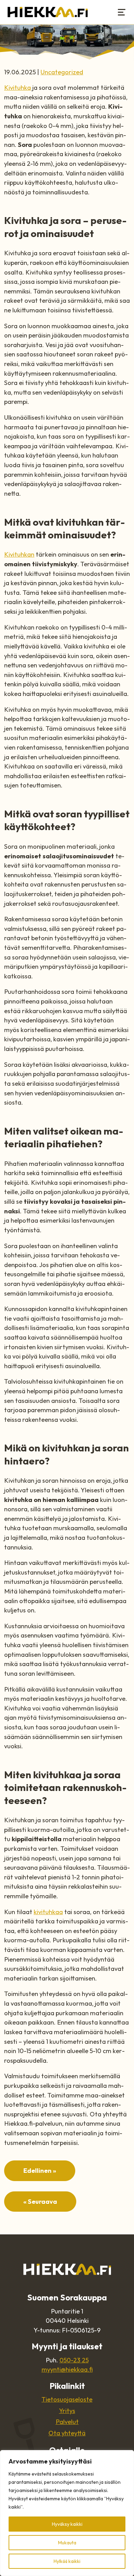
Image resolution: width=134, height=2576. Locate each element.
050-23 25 (74, 2360)
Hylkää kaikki (67, 2561)
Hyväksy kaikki (67, 2524)
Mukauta (67, 2543)
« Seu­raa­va (40, 2202)
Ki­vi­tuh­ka (18, 88)
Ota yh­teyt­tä (67, 2433)
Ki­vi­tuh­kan (19, 554)
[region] (67, 2513)
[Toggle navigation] (122, 12)
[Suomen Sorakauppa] (48, 12)
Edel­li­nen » (40, 2171)
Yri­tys (67, 2411)
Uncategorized (62, 72)
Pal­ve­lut (67, 2422)
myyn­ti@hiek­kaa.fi (67, 2369)
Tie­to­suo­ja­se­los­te (67, 2399)
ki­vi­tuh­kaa (48, 1912)
